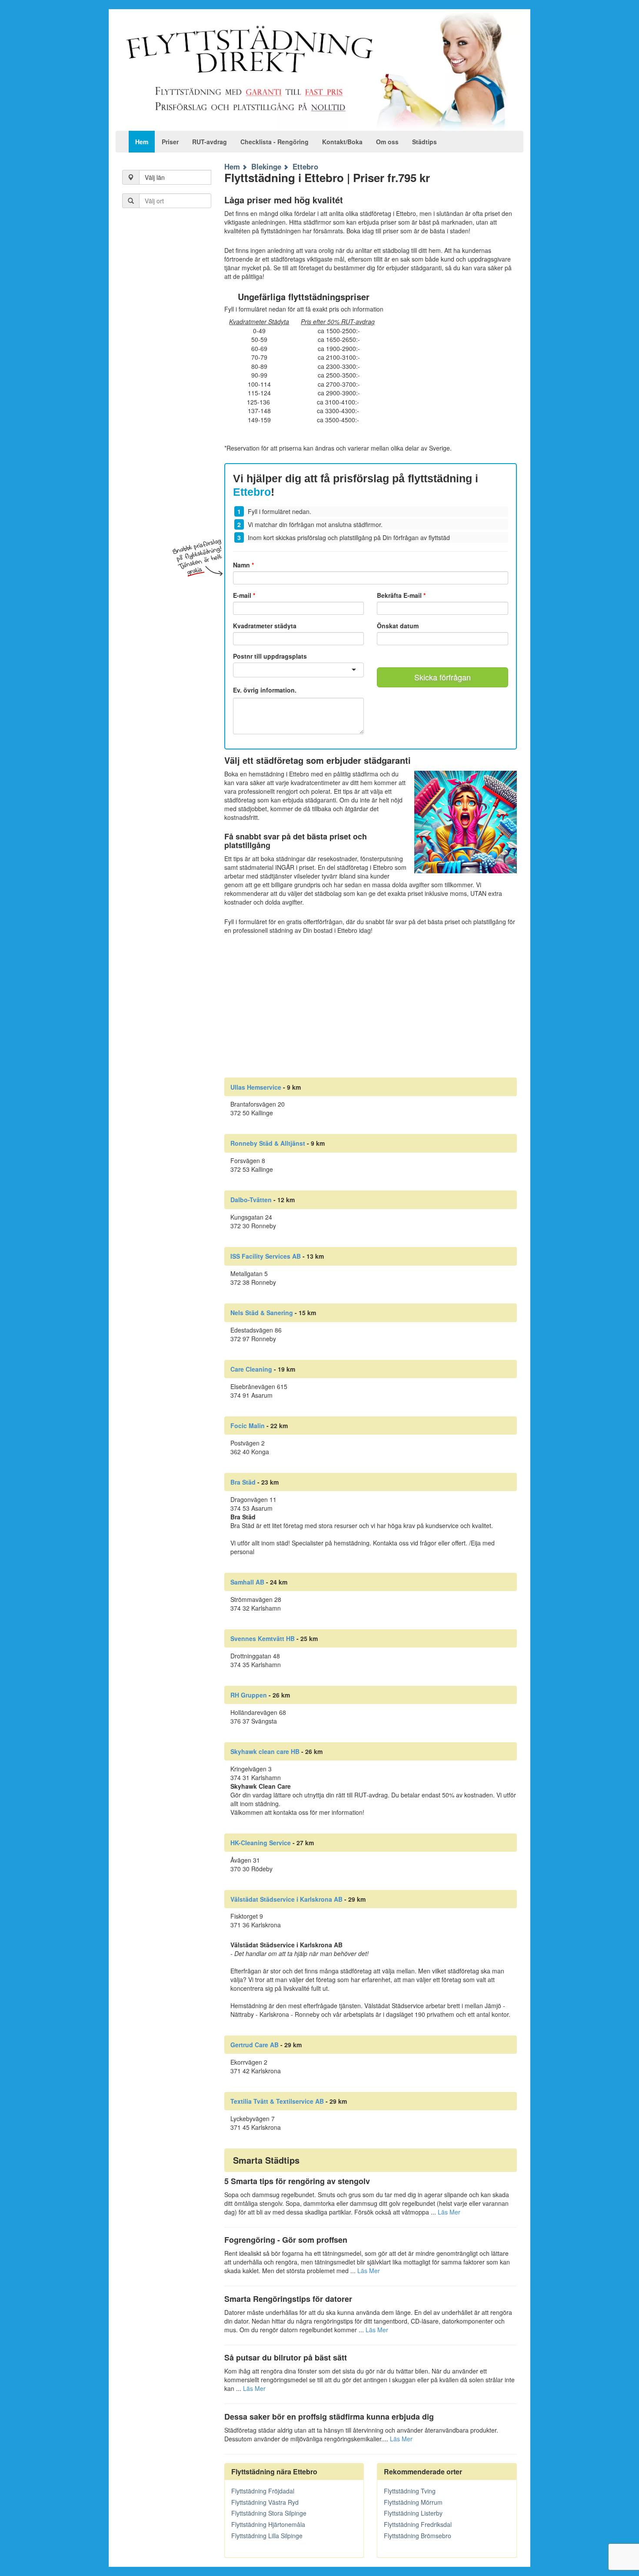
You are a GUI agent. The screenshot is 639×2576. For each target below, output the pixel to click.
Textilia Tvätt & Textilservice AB (277, 2101)
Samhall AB (247, 1582)
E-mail (244, 595)
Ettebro (305, 166)
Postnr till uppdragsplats (270, 656)
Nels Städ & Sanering (262, 1313)
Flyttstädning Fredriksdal (418, 2524)
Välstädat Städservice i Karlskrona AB (286, 1899)
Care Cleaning (251, 1369)
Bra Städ (243, 1482)
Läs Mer (449, 2212)
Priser (170, 142)
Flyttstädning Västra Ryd (265, 2502)
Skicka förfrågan (443, 677)
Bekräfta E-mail (401, 595)
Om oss (387, 142)
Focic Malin (248, 1426)
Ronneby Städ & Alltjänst (268, 1143)
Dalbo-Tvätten (251, 1200)
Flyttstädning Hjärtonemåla (268, 2524)
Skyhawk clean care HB (265, 1751)
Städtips (424, 142)
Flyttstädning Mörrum (413, 2502)
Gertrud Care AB (255, 2045)
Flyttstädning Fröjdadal (263, 2491)
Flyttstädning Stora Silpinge (269, 2513)
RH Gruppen (249, 1695)
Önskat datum (398, 626)
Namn (243, 565)
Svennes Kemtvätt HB (263, 1638)
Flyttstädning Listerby (413, 2513)
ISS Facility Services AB (266, 1256)
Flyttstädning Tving (410, 2491)
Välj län (155, 177)
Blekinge (266, 166)
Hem (142, 142)
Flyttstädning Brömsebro (418, 2536)
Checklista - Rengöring (275, 142)
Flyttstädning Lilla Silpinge (267, 2536)
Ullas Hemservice (256, 1087)
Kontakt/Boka (342, 142)
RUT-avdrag (210, 142)
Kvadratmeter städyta (265, 626)
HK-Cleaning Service (261, 1843)
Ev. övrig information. (265, 690)
